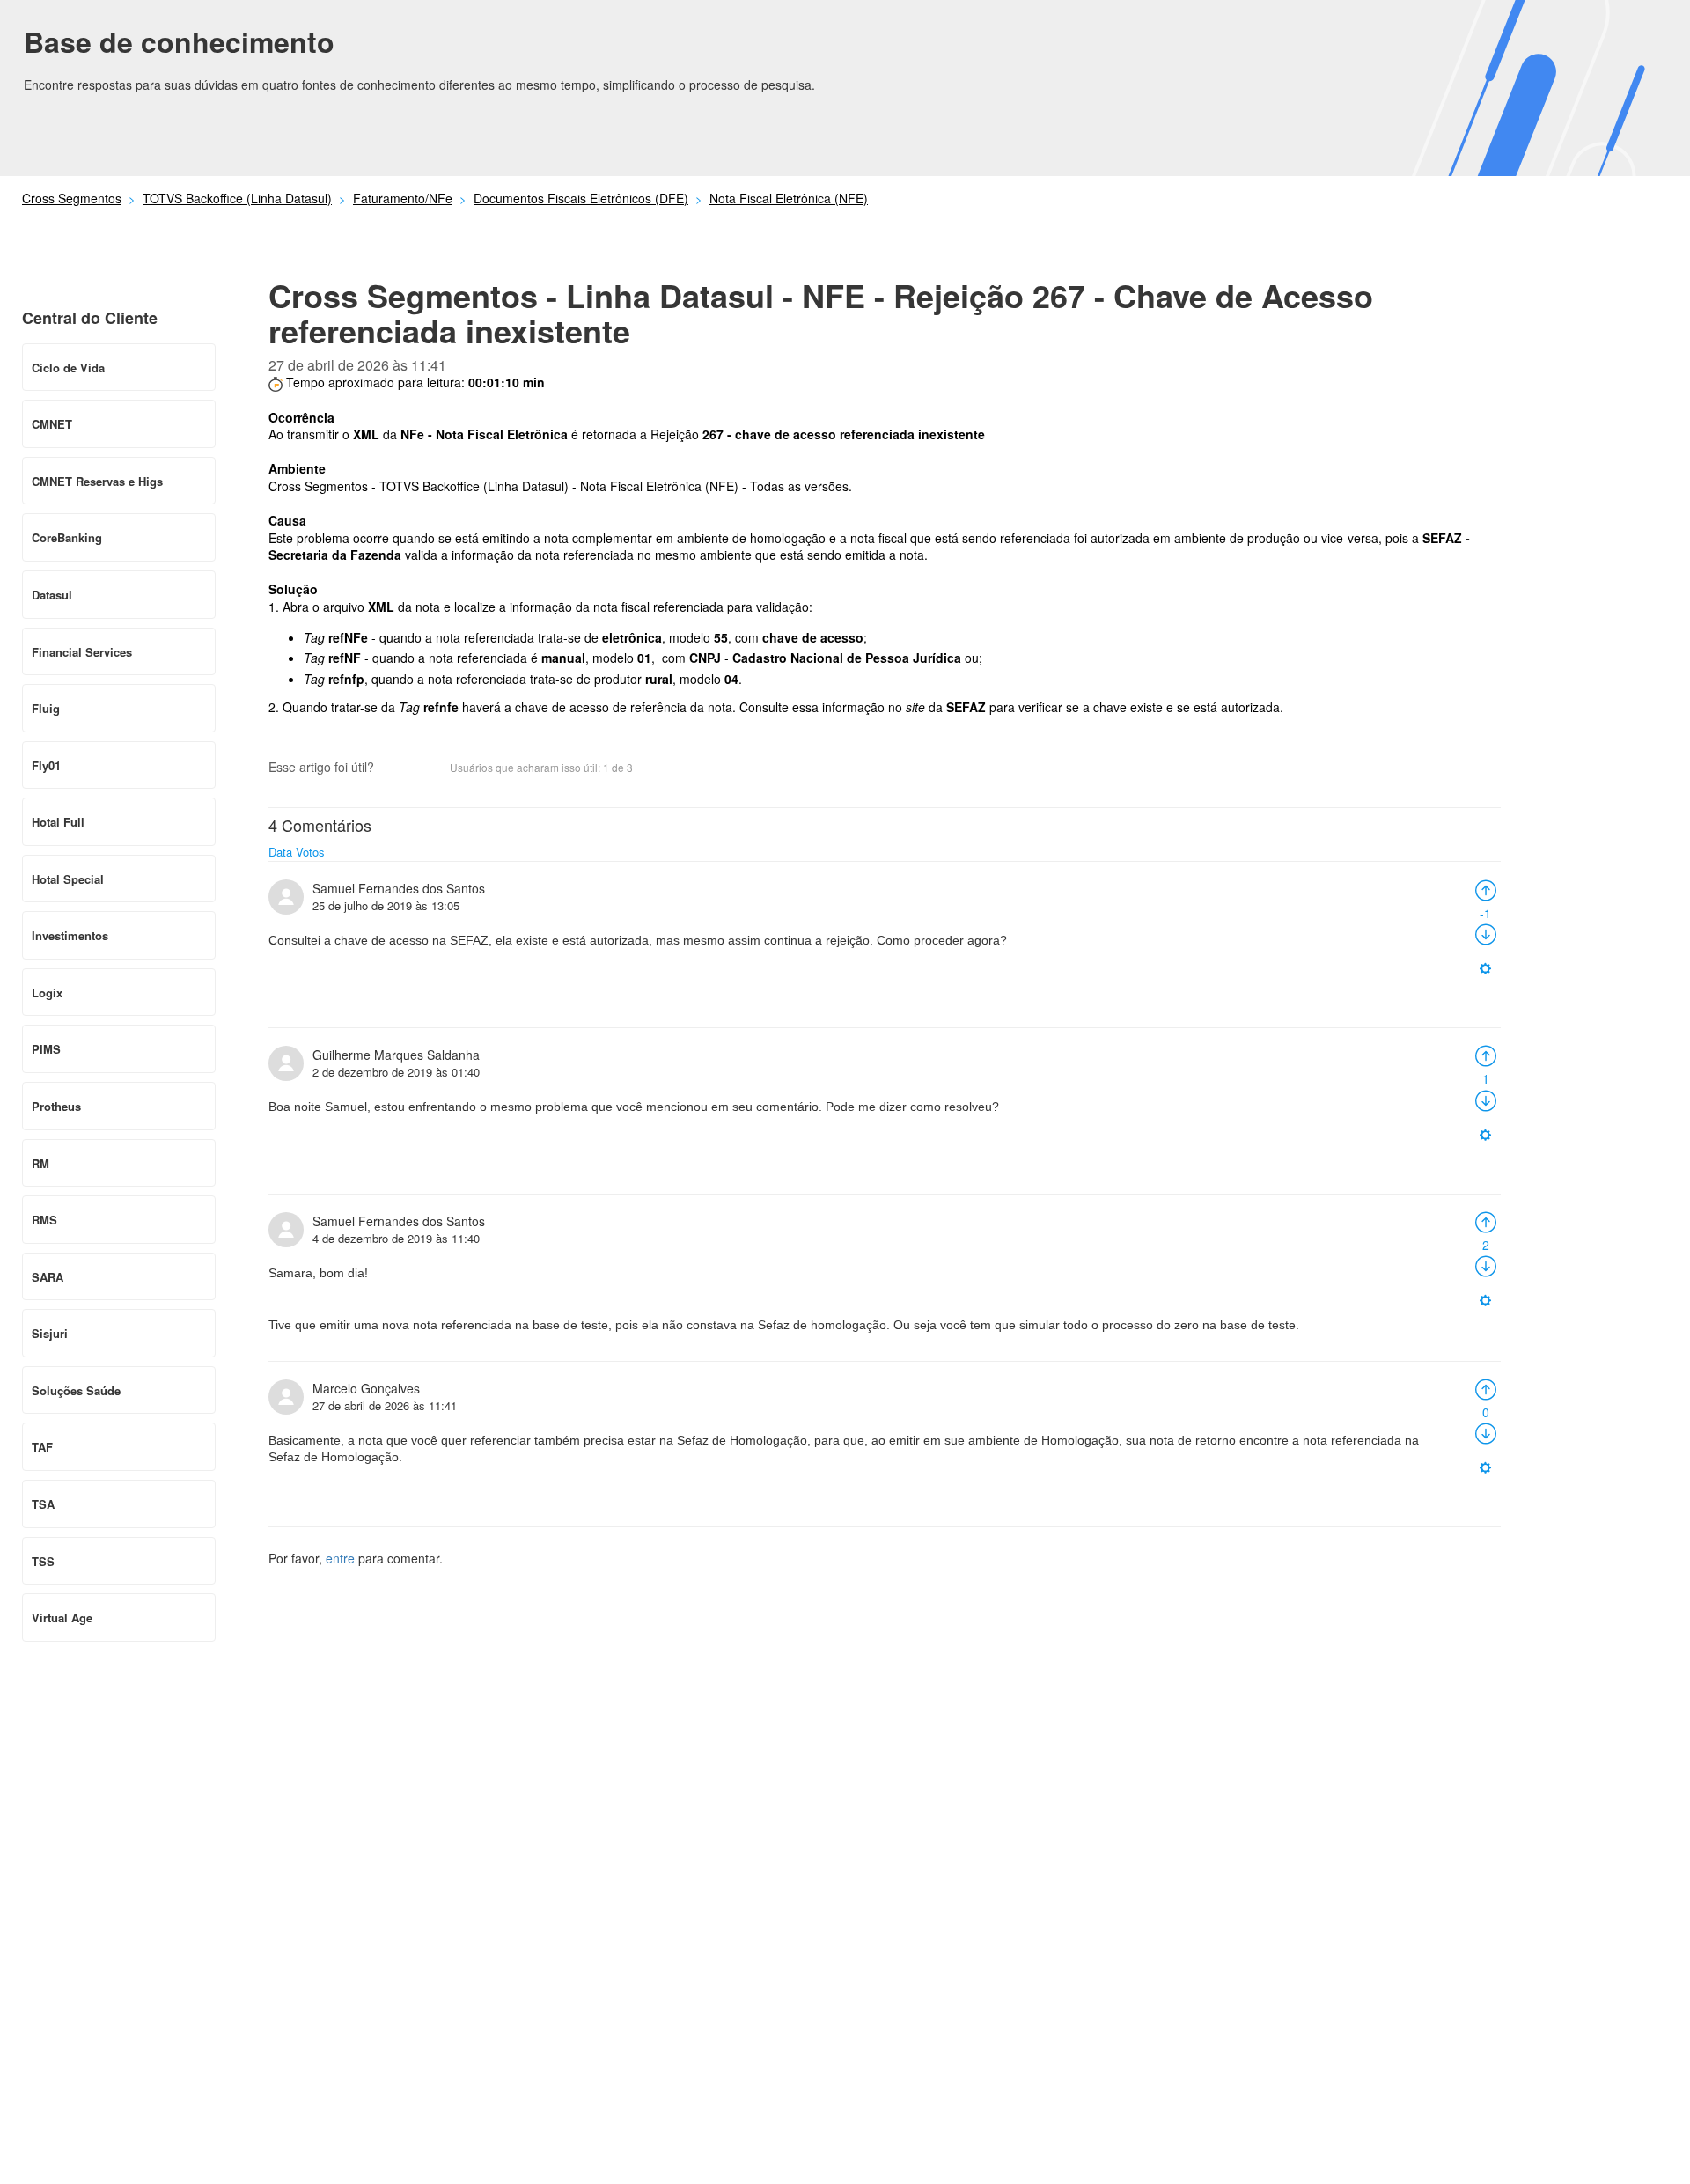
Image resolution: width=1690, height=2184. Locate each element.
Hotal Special (68, 879)
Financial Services (82, 652)
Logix (47, 993)
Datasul (52, 595)
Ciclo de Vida (68, 368)
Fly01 (46, 765)
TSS (43, 1561)
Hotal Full (58, 822)
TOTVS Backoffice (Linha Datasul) (237, 198)
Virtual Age (62, 1618)
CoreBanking (67, 537)
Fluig (46, 708)
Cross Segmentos (72, 198)
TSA (43, 1504)
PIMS (46, 1049)
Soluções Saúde (76, 1390)
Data (280, 852)
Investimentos (70, 935)
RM (40, 1163)
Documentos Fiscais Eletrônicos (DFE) (581, 198)
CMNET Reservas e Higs (97, 481)
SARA (48, 1277)
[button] (396, 769)
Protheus (56, 1106)
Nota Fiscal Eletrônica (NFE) (789, 198)
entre (340, 1558)
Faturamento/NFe (403, 198)
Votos (310, 852)
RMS (44, 1220)
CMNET (52, 424)
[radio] (1486, 888)
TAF (42, 1447)
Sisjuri (50, 1333)
